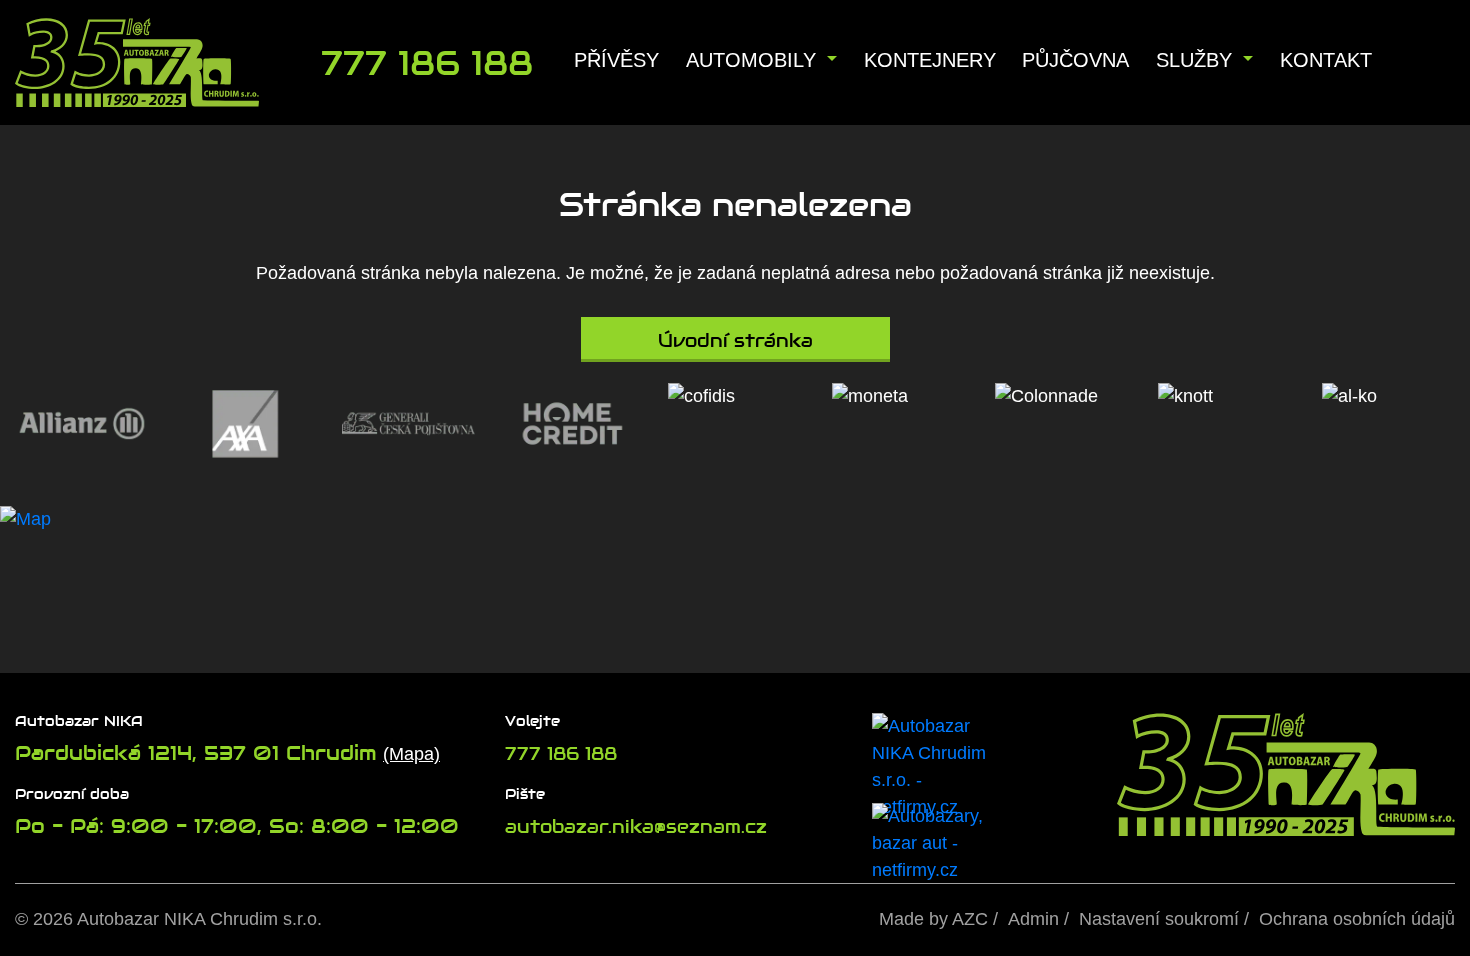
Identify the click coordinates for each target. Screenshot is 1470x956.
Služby (1197, 60)
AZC (970, 919)
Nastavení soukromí (1159, 919)
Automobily (754, 60)
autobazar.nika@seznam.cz (636, 826)
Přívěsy (616, 60)
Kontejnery (930, 60)
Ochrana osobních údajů (1357, 919)
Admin (1033, 919)
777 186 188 (561, 753)
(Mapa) (411, 754)
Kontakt (1326, 60)
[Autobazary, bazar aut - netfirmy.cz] (937, 823)
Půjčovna (1075, 60)
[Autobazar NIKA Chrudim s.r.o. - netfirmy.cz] (937, 758)
